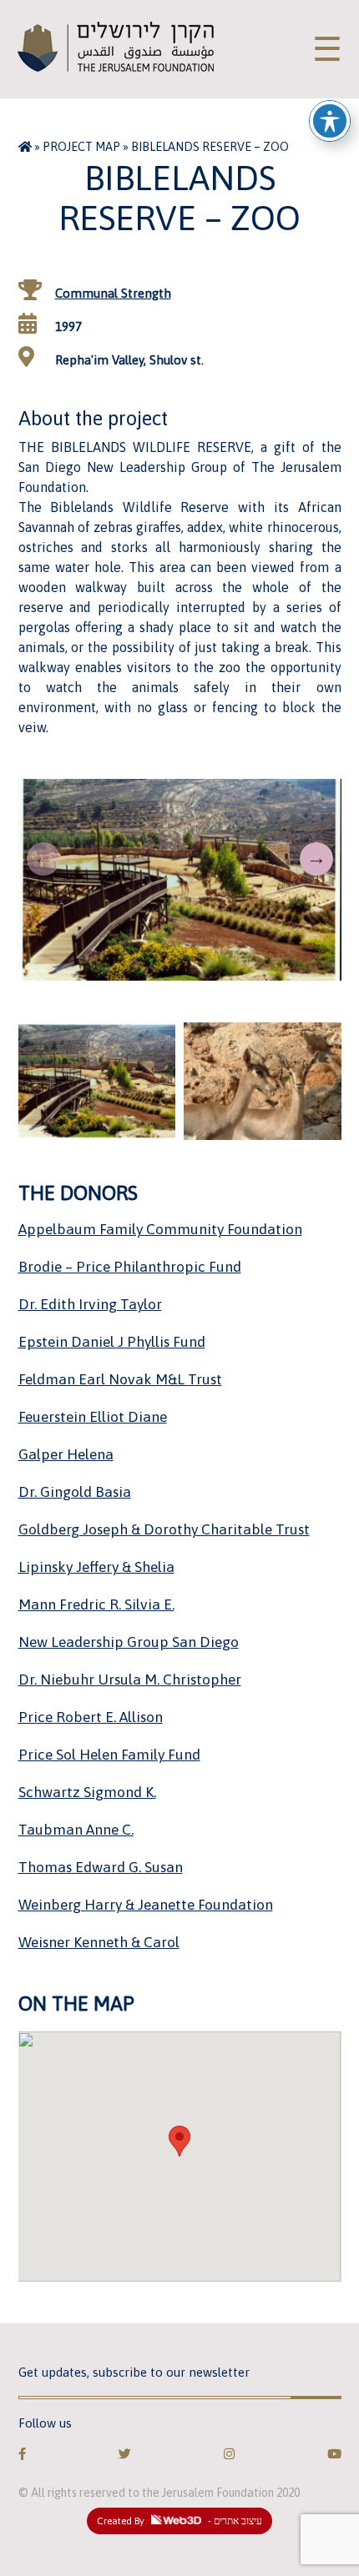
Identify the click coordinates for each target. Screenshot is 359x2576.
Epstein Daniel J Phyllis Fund (112, 1342)
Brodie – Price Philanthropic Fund (130, 1267)
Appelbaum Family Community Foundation (160, 1229)
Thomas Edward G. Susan (101, 1867)
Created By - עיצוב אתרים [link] (179, 2521)
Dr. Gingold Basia (75, 1492)
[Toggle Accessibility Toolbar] (330, 121)
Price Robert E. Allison (91, 1717)
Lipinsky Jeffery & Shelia (96, 1567)
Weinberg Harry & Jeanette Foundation (146, 1905)
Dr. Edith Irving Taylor (90, 1304)
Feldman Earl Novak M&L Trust (120, 1379)
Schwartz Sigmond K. (87, 1792)
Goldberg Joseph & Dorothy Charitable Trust (164, 1529)
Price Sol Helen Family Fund (109, 1755)
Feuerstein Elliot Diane (93, 1417)
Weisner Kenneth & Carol (99, 1942)
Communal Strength (113, 293)
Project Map (81, 147)
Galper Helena (66, 1454)
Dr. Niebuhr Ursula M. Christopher (130, 1680)
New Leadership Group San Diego (129, 1642)
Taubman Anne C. (76, 1830)
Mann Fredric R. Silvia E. (96, 1604)
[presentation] (43, 859)
